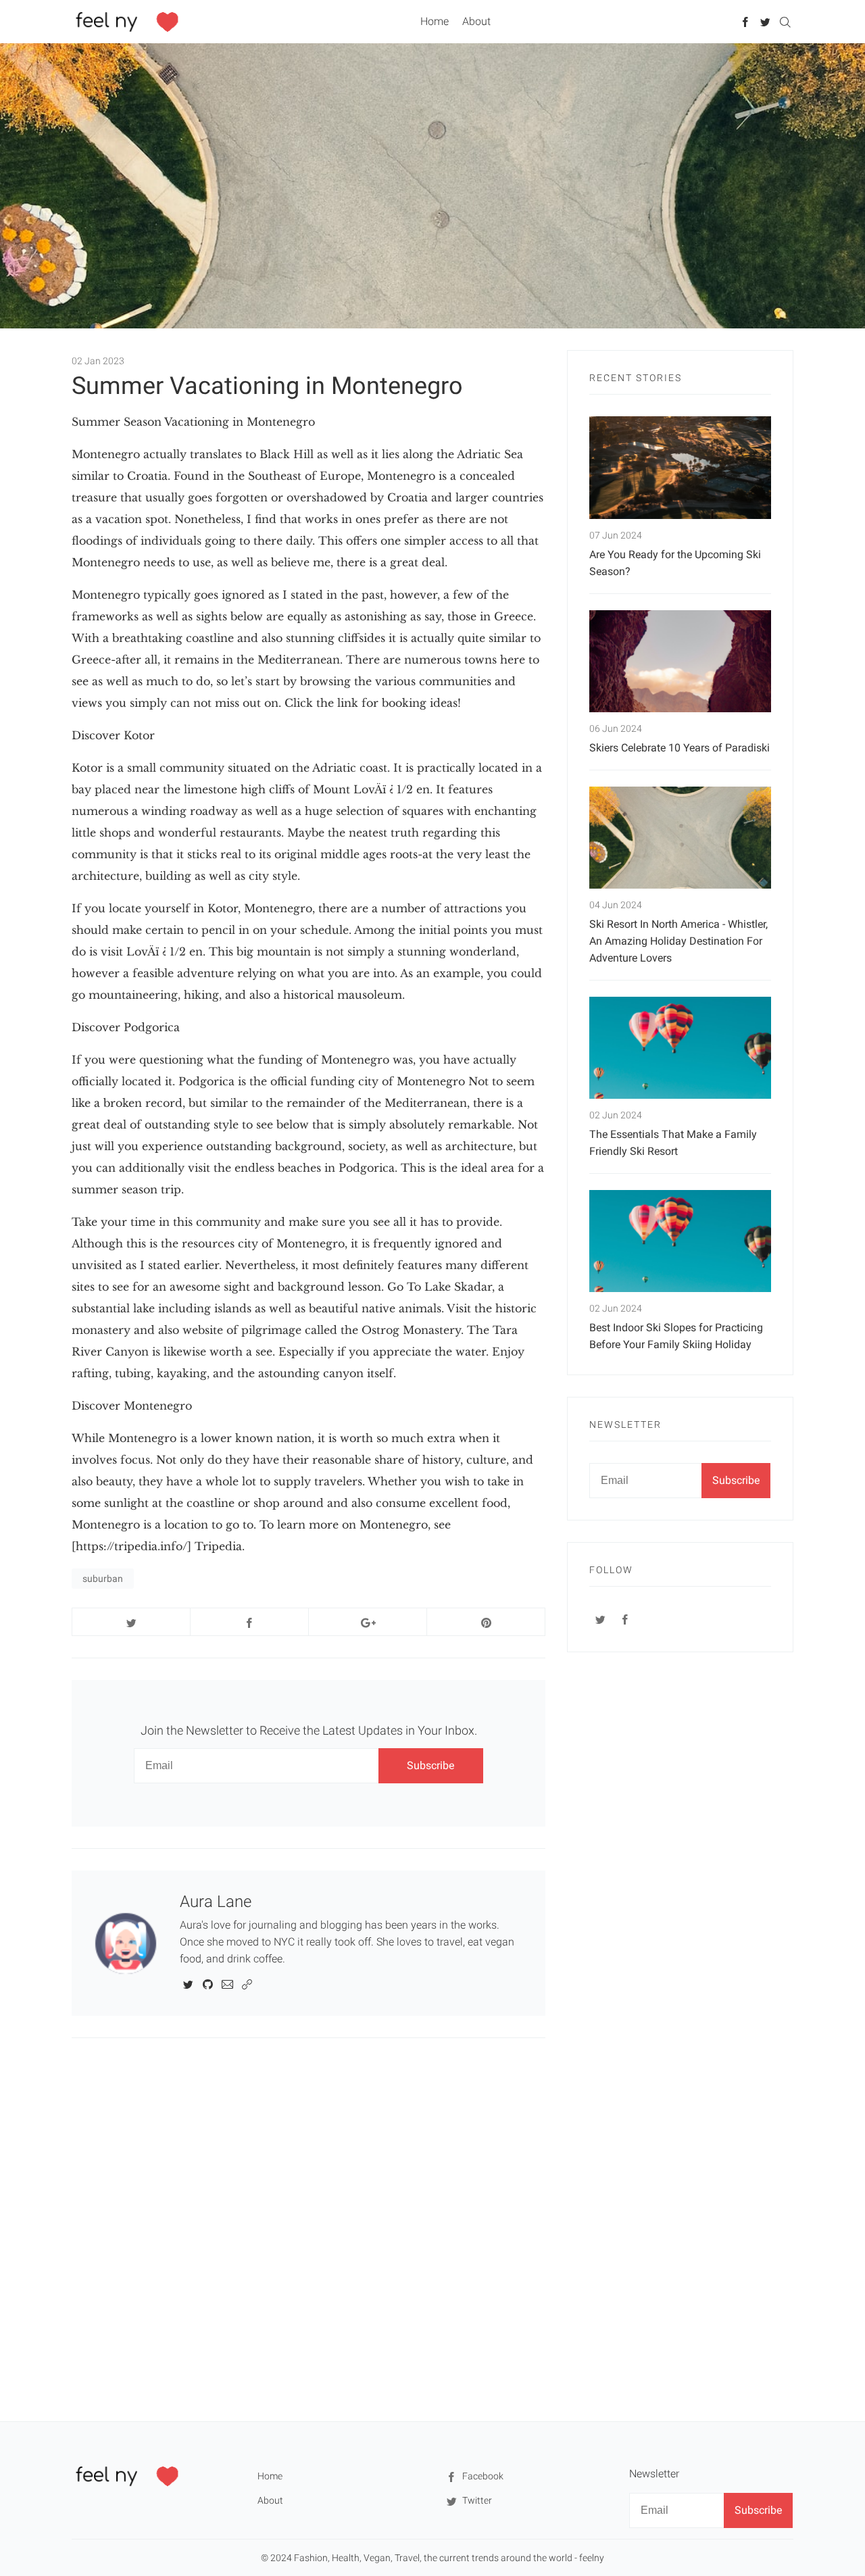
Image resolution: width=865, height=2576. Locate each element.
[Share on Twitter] (131, 1622)
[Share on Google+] (368, 1622)
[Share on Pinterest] (486, 1622)
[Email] (227, 1983)
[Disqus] (308, 2229)
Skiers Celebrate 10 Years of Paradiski (679, 748)
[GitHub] (208, 1983)
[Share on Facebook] (249, 1622)
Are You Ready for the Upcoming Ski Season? (675, 563)
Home (435, 21)
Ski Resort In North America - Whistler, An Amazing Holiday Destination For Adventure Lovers (678, 941)
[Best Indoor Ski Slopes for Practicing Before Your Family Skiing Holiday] (680, 1241)
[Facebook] (746, 21)
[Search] (785, 21)
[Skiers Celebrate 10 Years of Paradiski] (680, 661)
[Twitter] (765, 21)
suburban (103, 1579)
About (476, 21)
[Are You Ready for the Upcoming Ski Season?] (680, 467)
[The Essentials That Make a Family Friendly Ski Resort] (680, 1048)
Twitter (476, 2500)
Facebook (482, 2476)
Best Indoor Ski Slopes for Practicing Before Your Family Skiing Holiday (676, 1336)
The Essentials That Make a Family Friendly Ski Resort (673, 1143)
